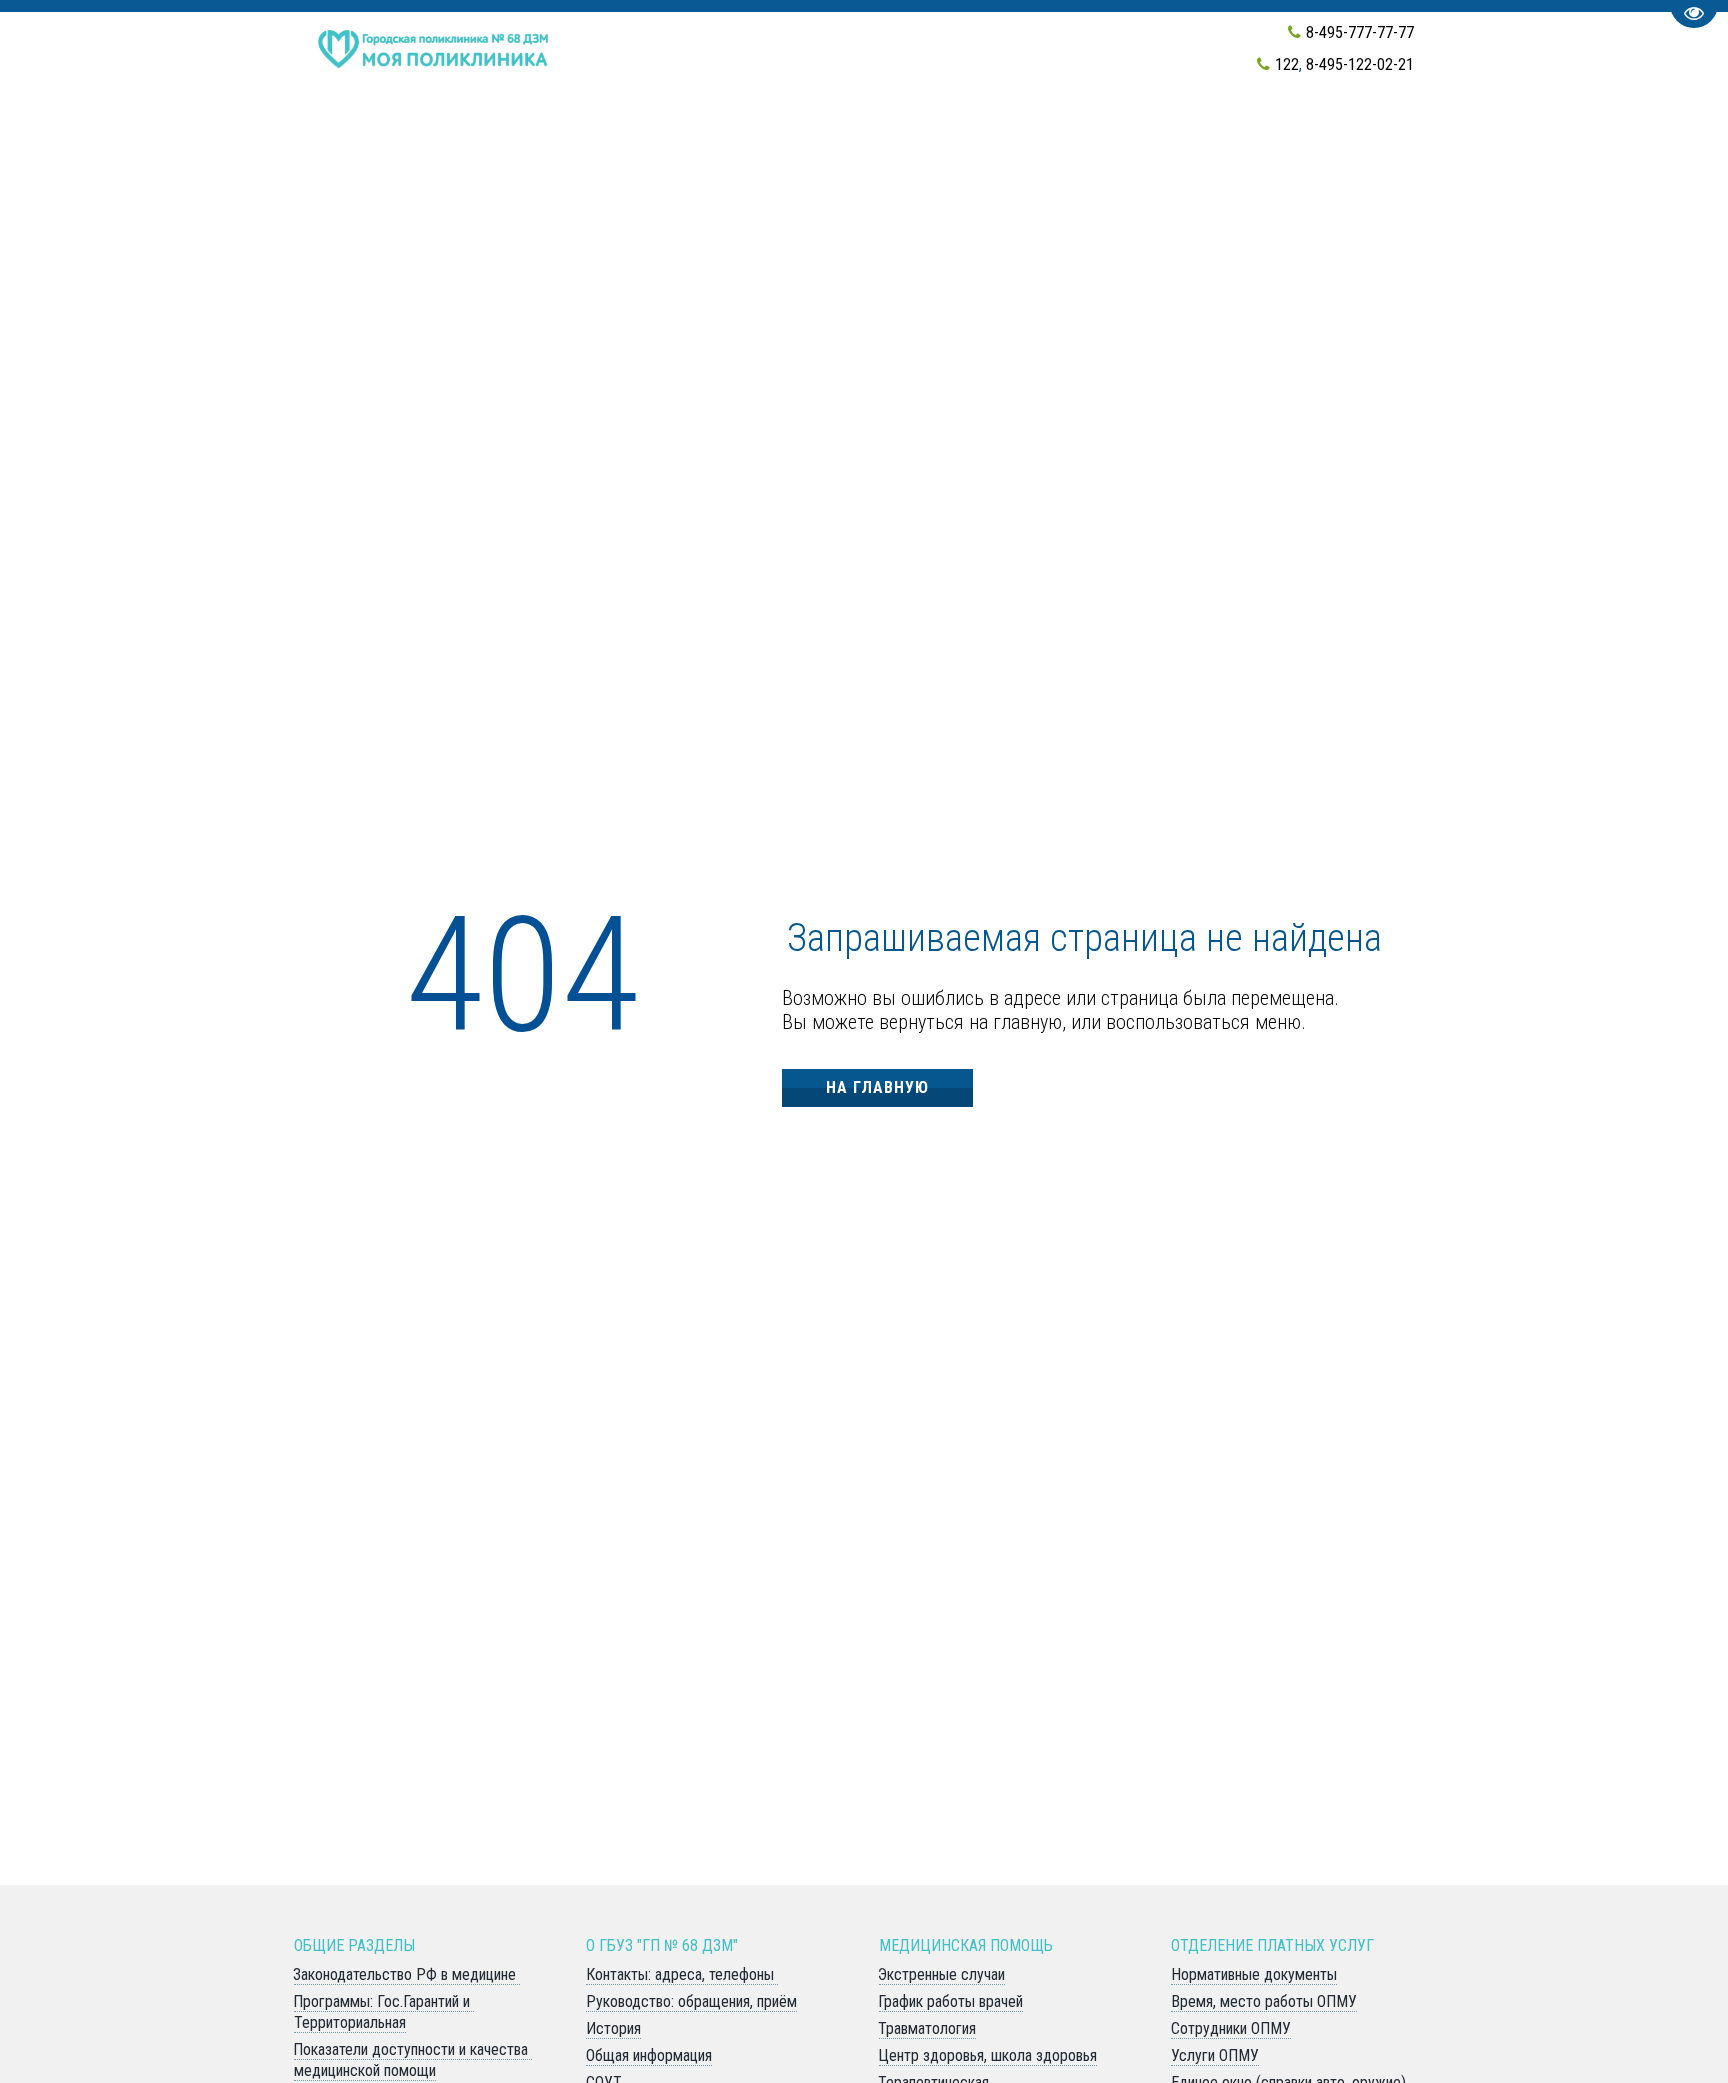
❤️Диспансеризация (394, 135)
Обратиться (788, 135)
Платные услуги (1055, 135)
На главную (877, 1087)
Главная (538, 135)
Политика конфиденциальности (1374, 135)
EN (1166, 135)
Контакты (911, 135)
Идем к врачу (649, 135)
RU (1202, 135)
